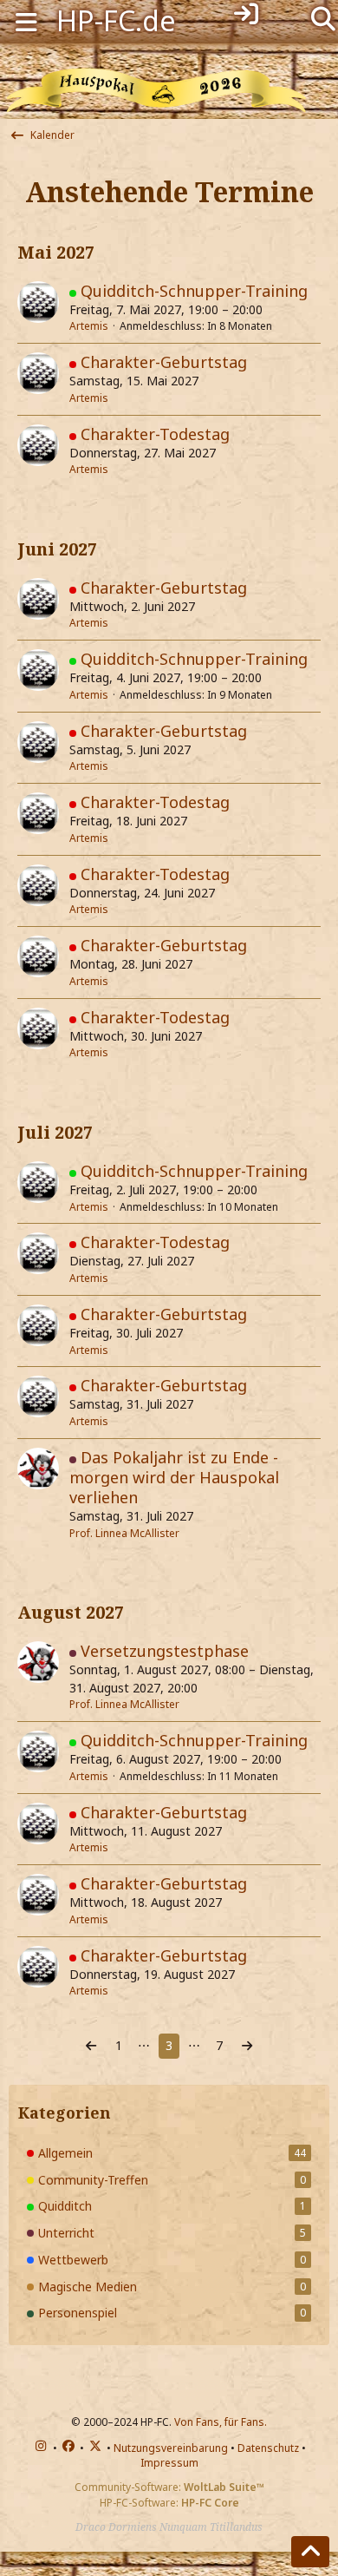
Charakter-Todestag (155, 434)
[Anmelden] (247, 14)
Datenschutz (268, 2448)
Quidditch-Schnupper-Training (194, 291)
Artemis (89, 326)
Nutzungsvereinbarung (171, 2448)
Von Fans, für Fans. (221, 2422)
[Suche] (323, 17)
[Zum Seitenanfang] (310, 2552)
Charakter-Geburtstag (164, 362)
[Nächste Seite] (247, 2046)
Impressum (169, 2463)
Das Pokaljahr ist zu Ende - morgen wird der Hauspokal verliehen (174, 1477)
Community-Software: (169, 2487)
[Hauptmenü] (26, 20)
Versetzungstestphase (165, 1651)
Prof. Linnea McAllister (124, 1533)
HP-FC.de (116, 20)
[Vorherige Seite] (91, 2046)
